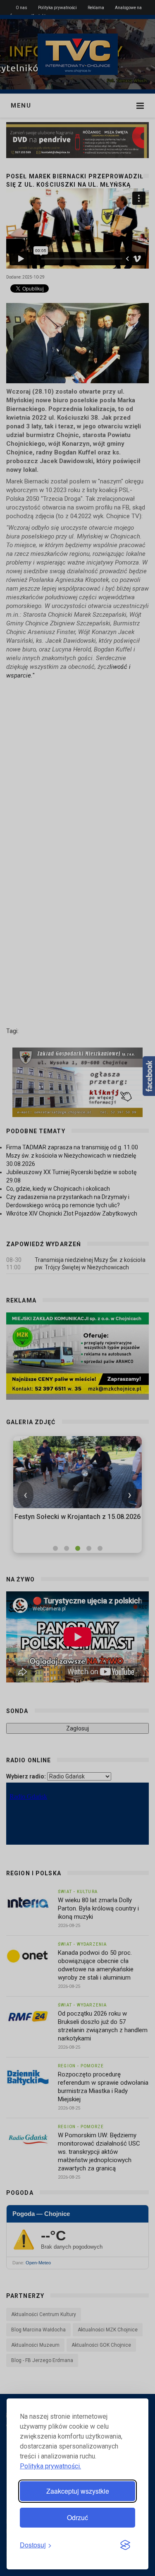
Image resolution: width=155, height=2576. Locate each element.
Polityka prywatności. (50, 2466)
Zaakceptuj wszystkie (78, 2491)
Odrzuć (77, 2517)
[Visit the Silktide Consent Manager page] (125, 2545)
